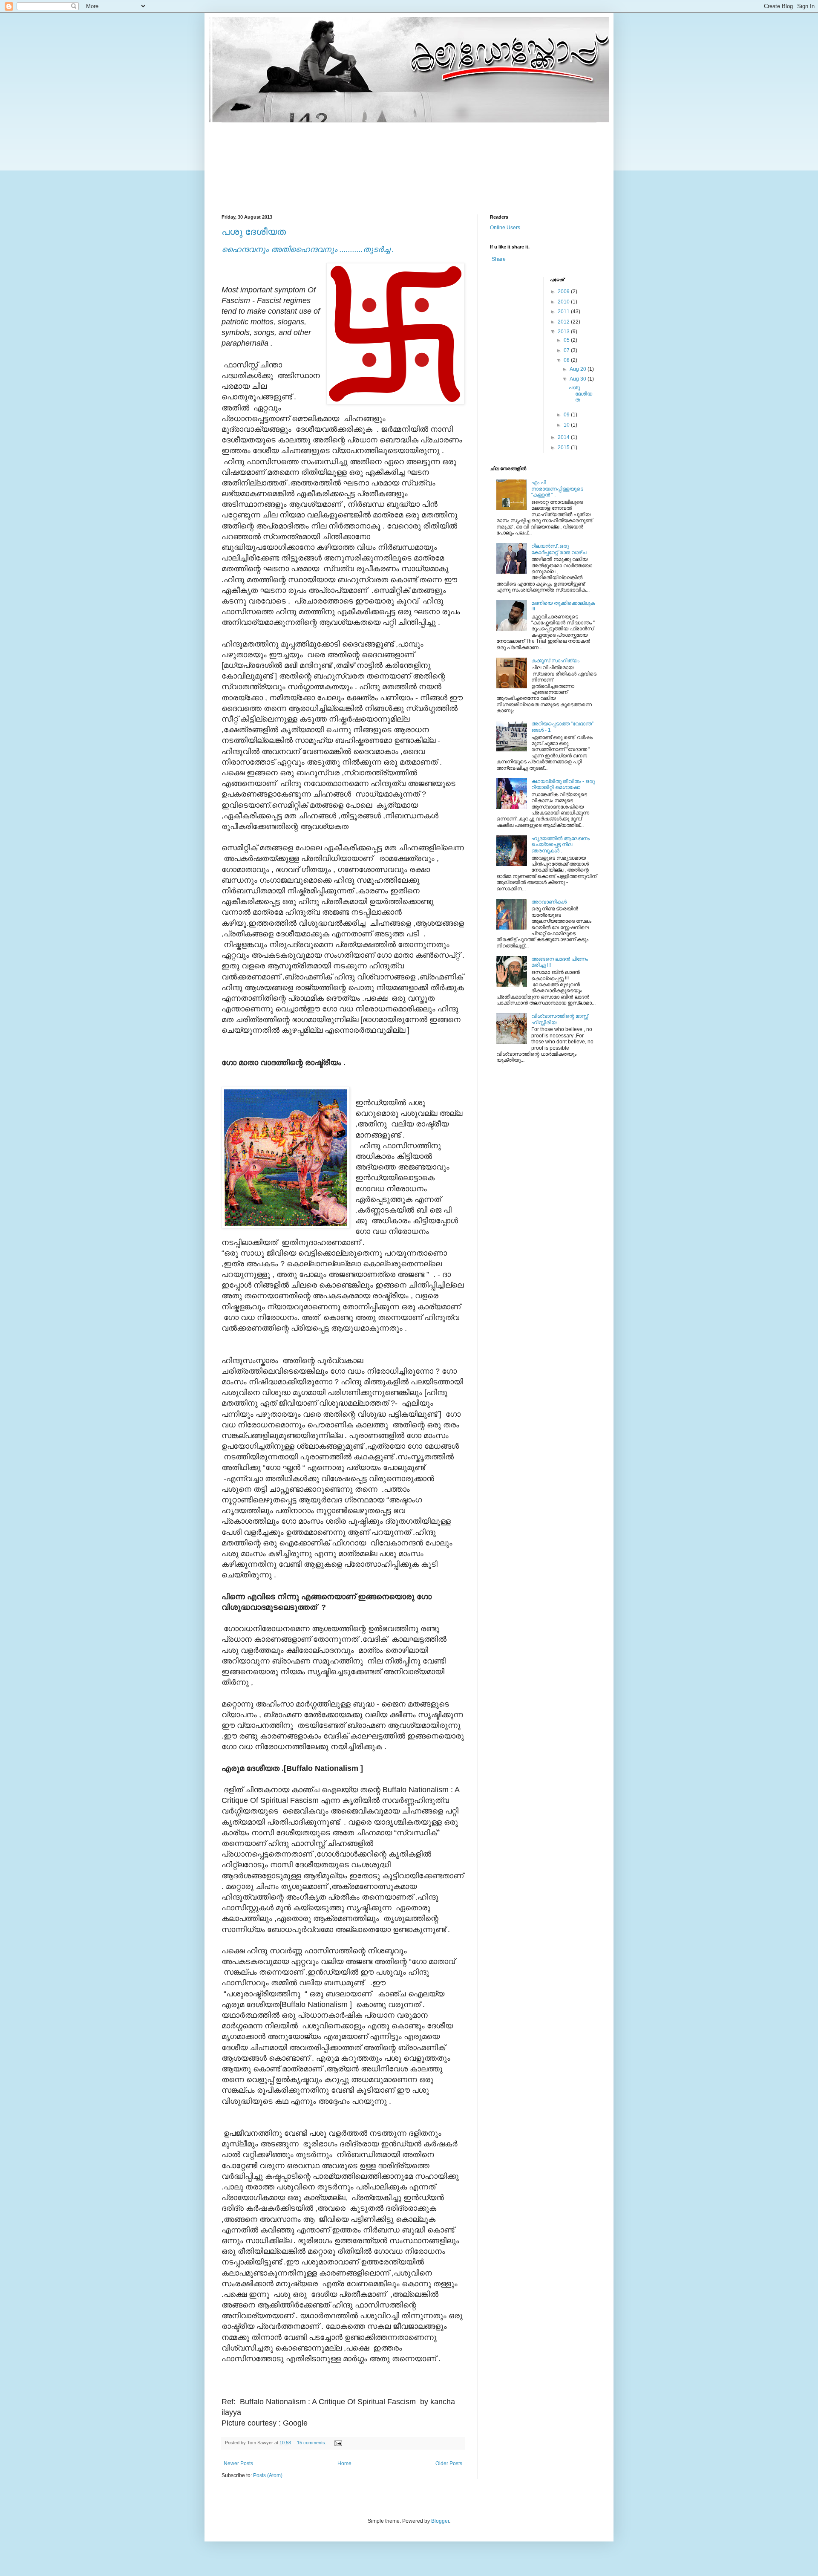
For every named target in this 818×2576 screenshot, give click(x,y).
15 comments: (312, 2443)
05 (567, 340)
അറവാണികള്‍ (549, 902)
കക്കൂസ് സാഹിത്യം (555, 661)
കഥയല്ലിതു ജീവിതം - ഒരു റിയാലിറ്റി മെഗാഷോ (563, 784)
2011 (564, 312)
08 (567, 360)
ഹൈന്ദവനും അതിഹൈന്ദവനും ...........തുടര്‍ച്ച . (308, 249)
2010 (564, 302)
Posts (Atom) (268, 2475)
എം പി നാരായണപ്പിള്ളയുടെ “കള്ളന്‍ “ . (557, 489)
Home (344, 2463)
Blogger (440, 2521)
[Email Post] (338, 2443)
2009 (564, 292)
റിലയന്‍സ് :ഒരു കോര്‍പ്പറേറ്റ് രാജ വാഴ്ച (559, 549)
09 (567, 415)
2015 (564, 448)
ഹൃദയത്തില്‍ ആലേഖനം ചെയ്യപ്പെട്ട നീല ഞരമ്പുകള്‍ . (560, 845)
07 (567, 350)
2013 (564, 332)
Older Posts (449, 2463)
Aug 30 (579, 379)
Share (499, 259)
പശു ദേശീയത (254, 232)
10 (567, 425)
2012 (564, 322)
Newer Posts (238, 2463)
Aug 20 (579, 369)
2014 (564, 437)
